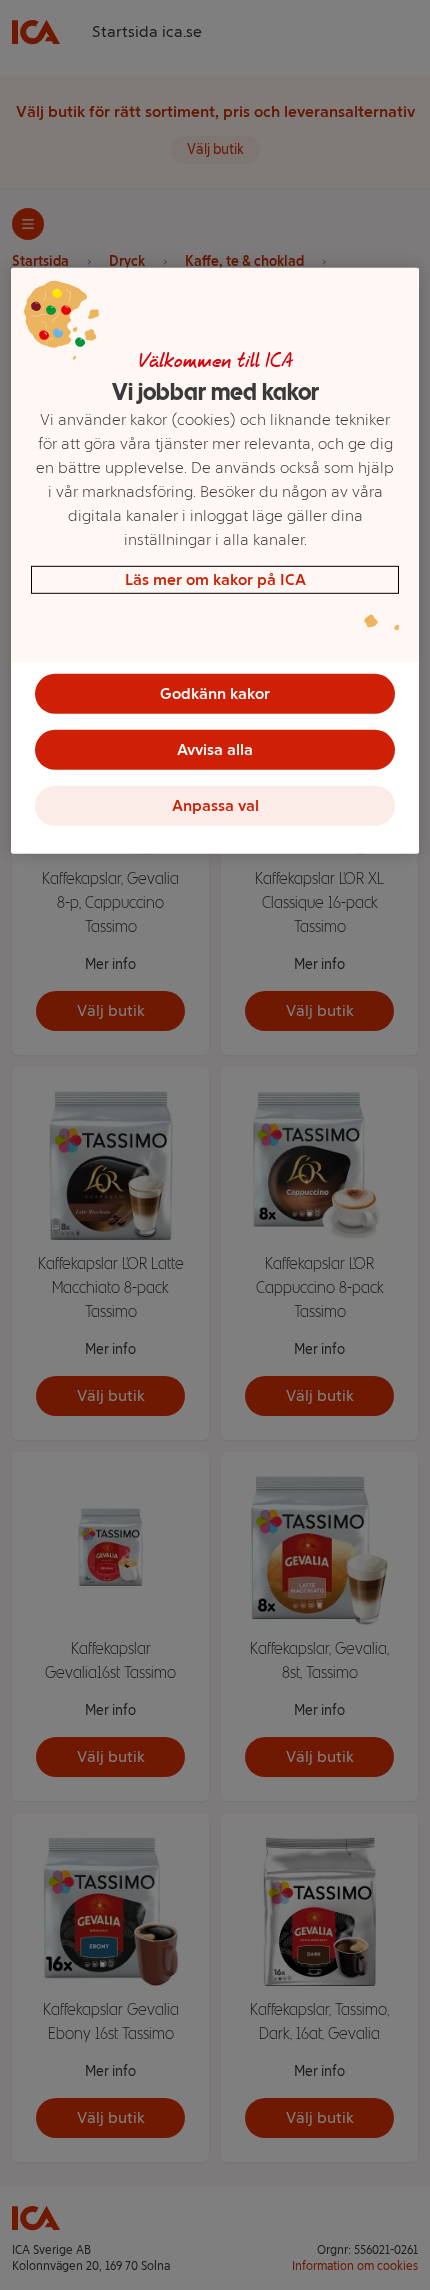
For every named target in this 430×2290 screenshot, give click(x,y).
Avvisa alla (215, 748)
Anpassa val (215, 804)
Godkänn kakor (215, 692)
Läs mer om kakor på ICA (215, 578)
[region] (215, 560)
